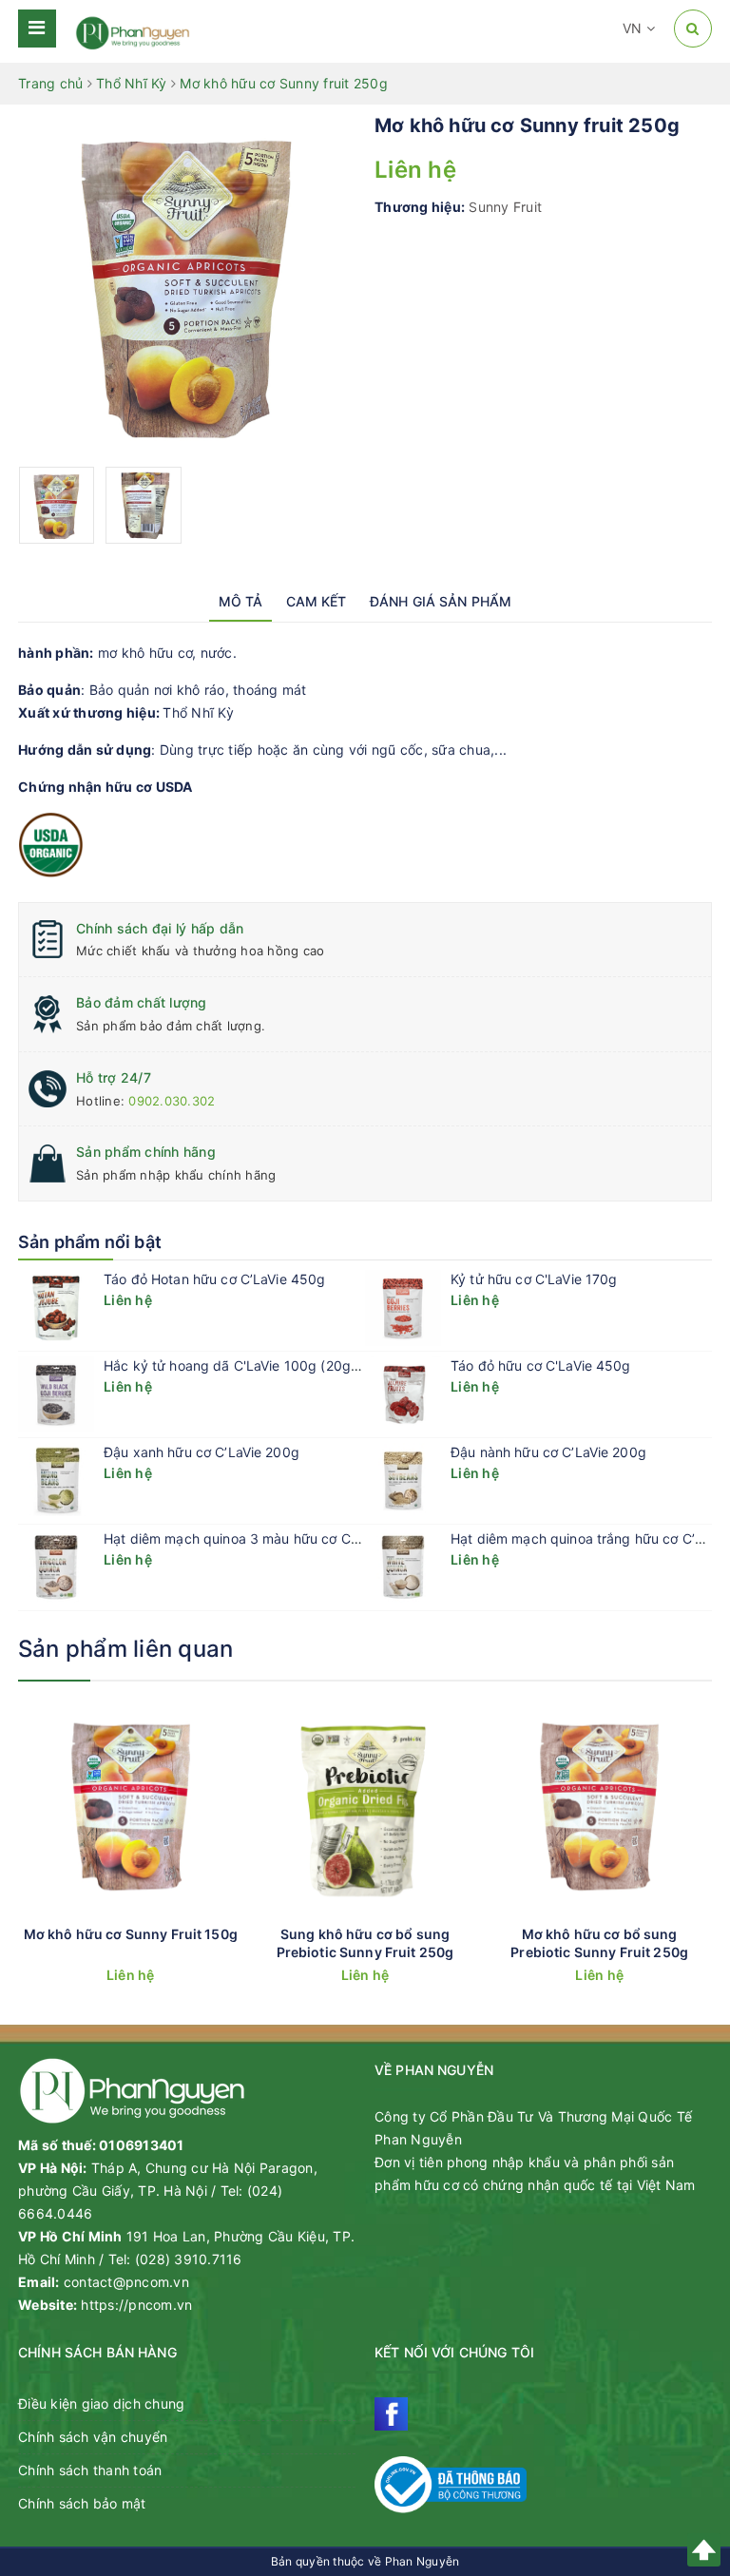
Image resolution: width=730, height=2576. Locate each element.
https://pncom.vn (136, 2305)
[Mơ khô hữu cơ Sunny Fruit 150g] (131, 1807)
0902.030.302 (172, 1101)
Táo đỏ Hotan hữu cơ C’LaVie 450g (214, 1279)
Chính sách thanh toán (90, 2470)
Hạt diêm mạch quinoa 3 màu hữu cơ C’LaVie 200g (264, 1538)
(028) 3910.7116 (189, 2259)
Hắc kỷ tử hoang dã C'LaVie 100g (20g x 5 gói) (253, 1365)
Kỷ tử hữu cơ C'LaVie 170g (534, 1279)
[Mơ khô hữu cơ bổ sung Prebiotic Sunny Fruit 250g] (599, 1807)
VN (634, 28)
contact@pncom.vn (126, 2282)
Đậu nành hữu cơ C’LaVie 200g (548, 1452)
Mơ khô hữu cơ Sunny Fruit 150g (131, 1934)
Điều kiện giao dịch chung (101, 2403)
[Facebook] (391, 2414)
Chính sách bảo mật (82, 2503)
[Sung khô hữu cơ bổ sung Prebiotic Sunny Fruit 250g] (365, 1807)
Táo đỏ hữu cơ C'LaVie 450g (541, 1365)
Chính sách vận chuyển (93, 2437)
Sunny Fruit (505, 207)
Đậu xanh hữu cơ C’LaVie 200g (202, 1452)
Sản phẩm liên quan (125, 1649)
